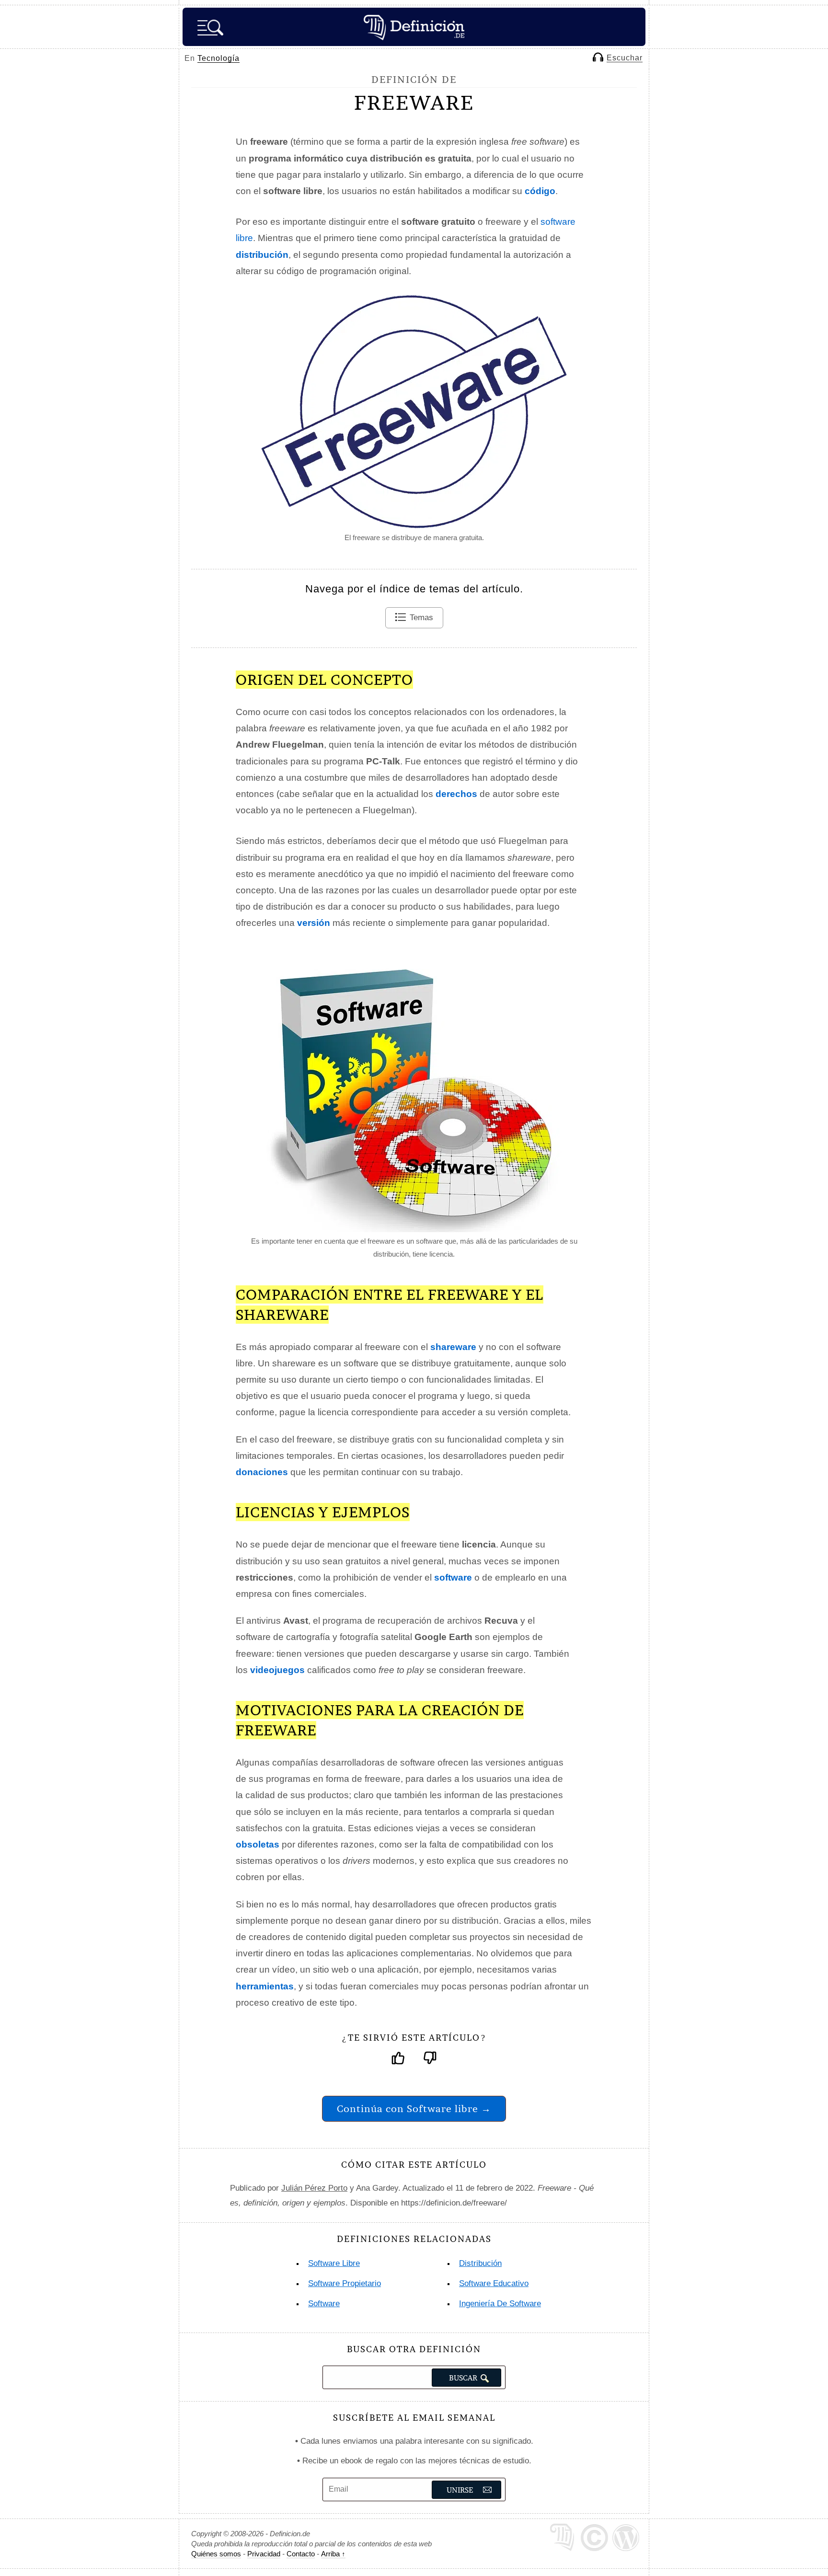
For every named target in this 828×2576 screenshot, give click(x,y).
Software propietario (345, 2283)
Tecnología (218, 58)
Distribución (480, 2263)
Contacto (301, 2554)
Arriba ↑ (333, 2554)
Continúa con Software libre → (414, 2108)
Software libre (334, 2263)
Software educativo (494, 2283)
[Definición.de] (414, 27)
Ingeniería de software (500, 2304)
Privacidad (264, 2554)
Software (324, 2304)
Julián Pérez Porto (314, 2188)
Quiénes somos (216, 2554)
